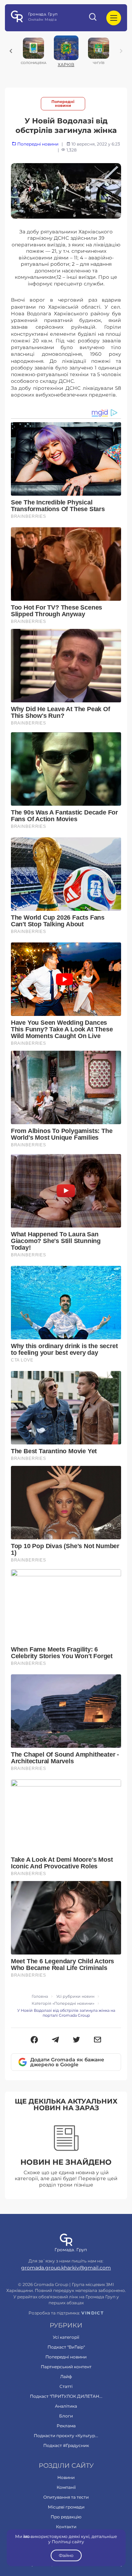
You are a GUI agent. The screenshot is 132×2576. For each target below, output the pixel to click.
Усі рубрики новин (75, 1997)
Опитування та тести (66, 2497)
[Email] (98, 2040)
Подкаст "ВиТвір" (66, 2347)
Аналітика (66, 2406)
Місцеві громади (66, 2507)
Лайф (66, 2377)
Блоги (66, 2416)
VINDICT (92, 2313)
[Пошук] (93, 18)
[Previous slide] (11, 51)
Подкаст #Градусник (66, 2445)
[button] (34, 2040)
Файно (66, 2555)
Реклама (66, 2426)
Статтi (66, 2386)
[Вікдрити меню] (114, 18)
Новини (66, 2477)
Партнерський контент (66, 2367)
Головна (40, 1997)
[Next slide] (121, 51)
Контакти (66, 2527)
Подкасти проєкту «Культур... (66, 2436)
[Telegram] (55, 2040)
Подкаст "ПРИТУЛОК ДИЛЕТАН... (66, 2396)
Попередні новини (63, 104)
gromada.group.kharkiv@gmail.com (66, 2268)
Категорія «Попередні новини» (63, 2004)
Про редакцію (66, 2517)
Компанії (66, 2487)
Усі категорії (66, 2337)
